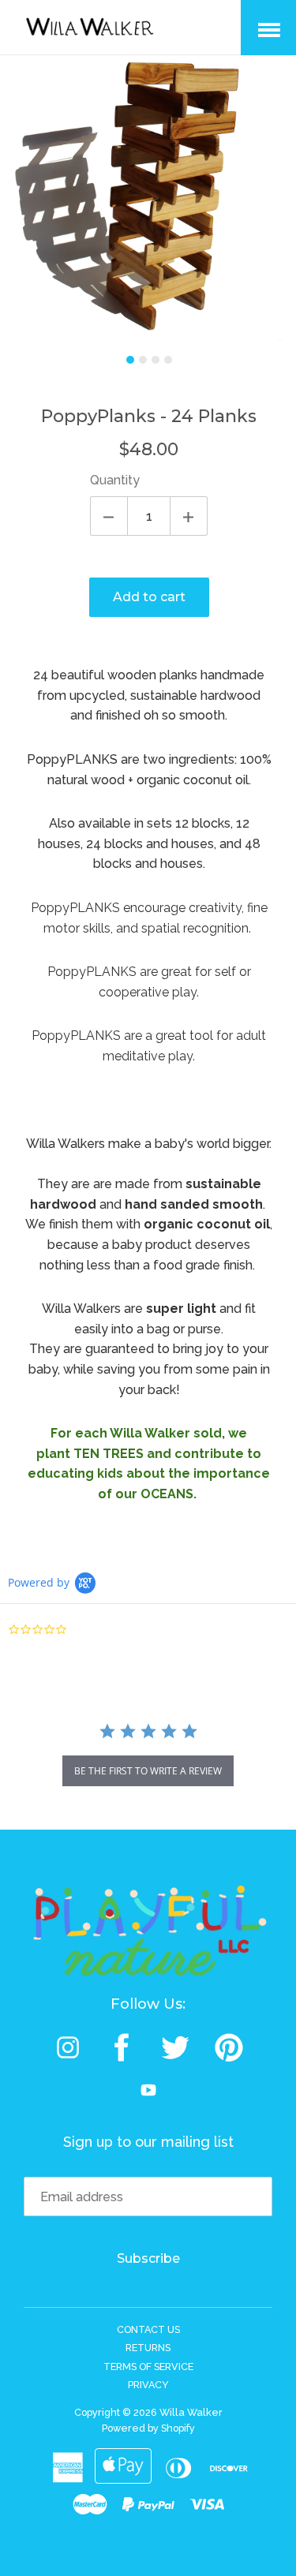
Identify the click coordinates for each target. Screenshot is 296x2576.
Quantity (115, 480)
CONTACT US (148, 2329)
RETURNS (148, 2348)
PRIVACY (148, 2385)
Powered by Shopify (148, 2428)
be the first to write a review (148, 1771)
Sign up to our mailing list (148, 2142)
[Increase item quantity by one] (189, 516)
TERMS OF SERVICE (148, 2367)
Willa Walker (191, 2412)
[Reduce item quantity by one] (109, 516)
